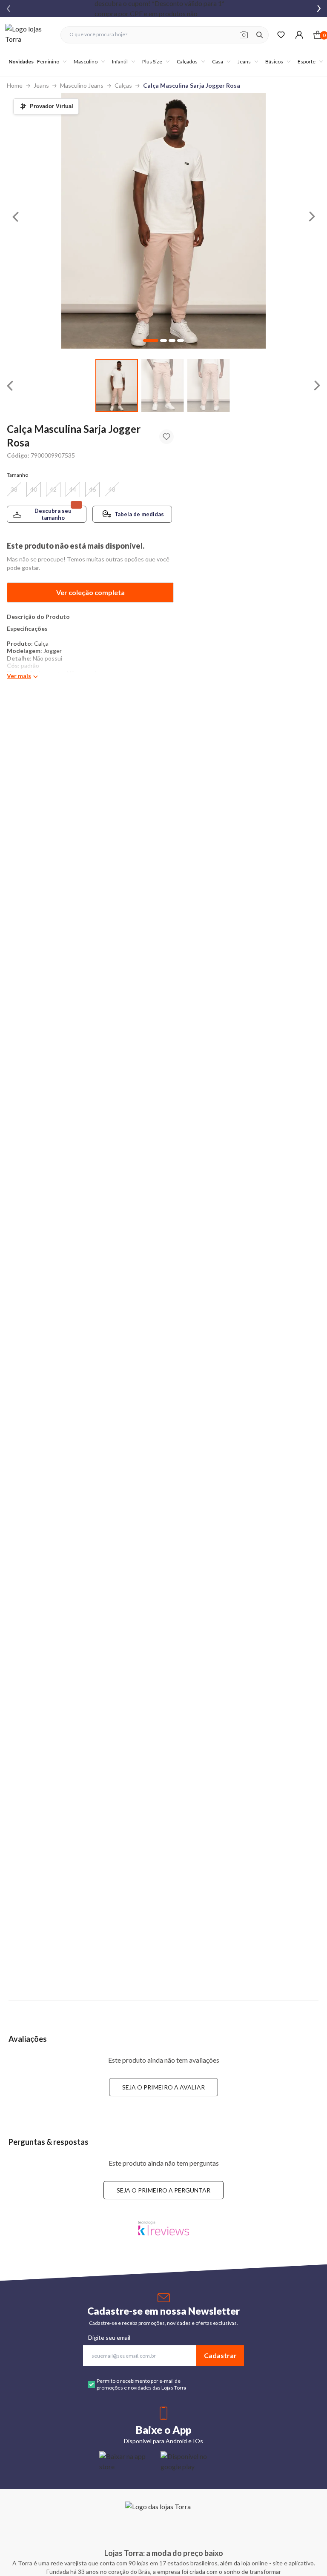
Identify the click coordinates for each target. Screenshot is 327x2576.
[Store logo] (29, 35)
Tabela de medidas (139, 514)
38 (14, 489)
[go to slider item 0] (117, 385)
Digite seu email (109, 2337)
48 (112, 489)
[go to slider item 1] (163, 385)
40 (34, 489)
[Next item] (319, 9)
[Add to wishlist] (166, 437)
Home (15, 85)
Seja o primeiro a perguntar (163, 2190)
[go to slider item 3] (181, 341)
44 (73, 489)
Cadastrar (220, 2355)
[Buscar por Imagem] (244, 35)
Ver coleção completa (90, 592)
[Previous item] (9, 9)
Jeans (41, 85)
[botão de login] (299, 35)
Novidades (21, 62)
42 (53, 489)
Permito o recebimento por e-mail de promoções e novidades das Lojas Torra (142, 2384)
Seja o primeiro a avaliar (163, 2087)
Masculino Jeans (82, 85)
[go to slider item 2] (209, 385)
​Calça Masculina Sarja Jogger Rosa (192, 85)
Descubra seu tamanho (53, 514)
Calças (123, 85)
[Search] (260, 35)
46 (92, 489)
